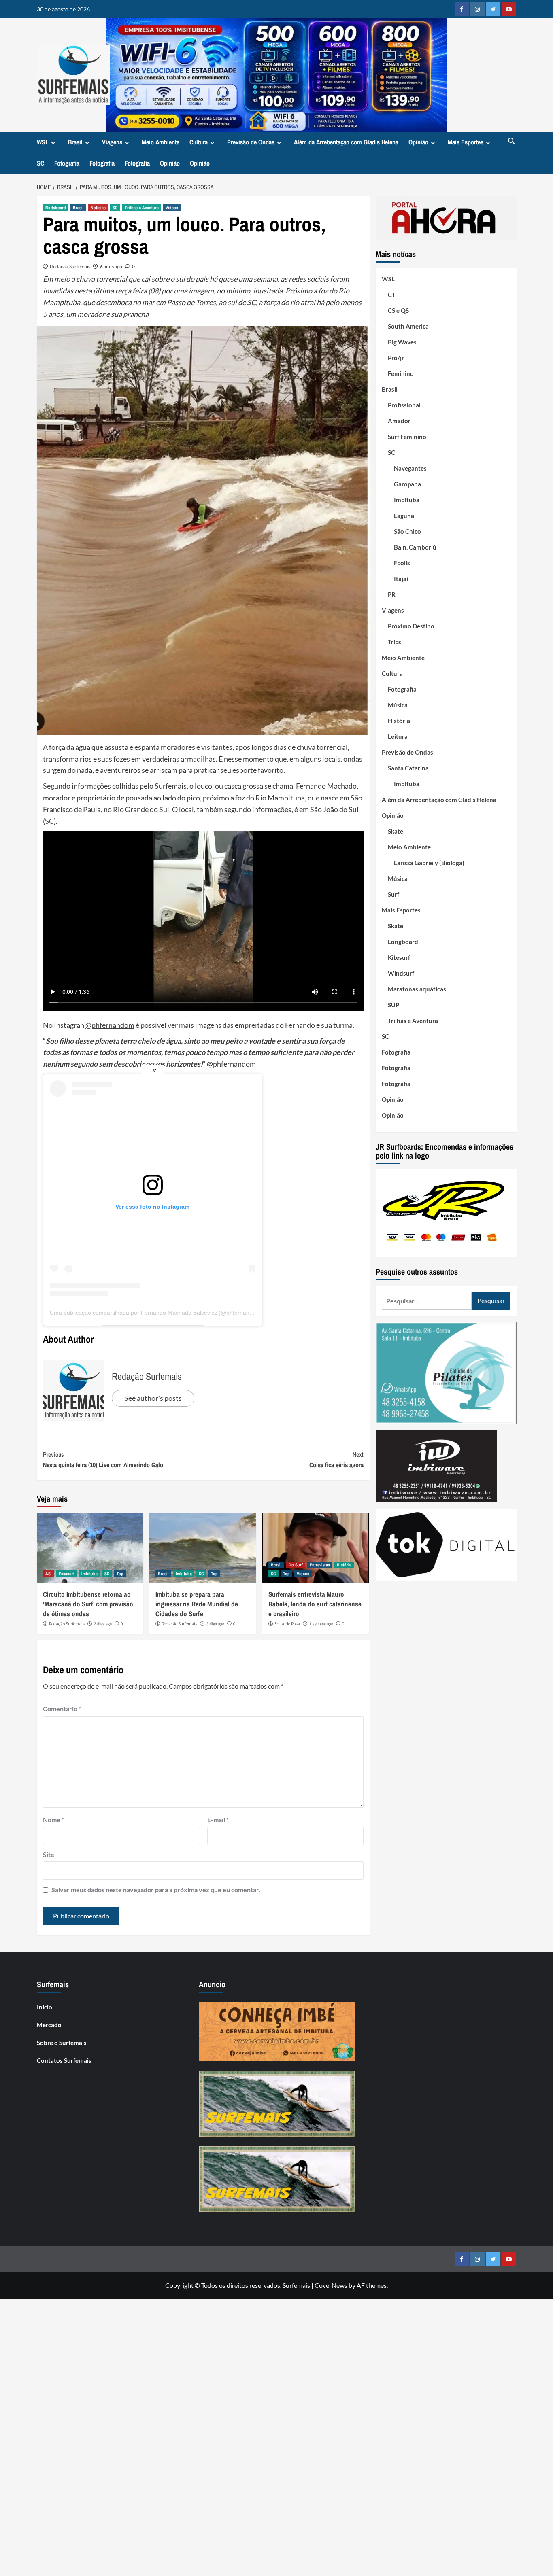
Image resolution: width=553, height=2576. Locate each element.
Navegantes (410, 468)
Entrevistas (320, 1565)
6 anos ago (111, 266)
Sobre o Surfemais (62, 2043)
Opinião (418, 142)
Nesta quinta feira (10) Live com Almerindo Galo (103, 1460)
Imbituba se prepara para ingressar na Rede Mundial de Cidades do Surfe (197, 1604)
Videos (172, 208)
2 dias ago (103, 1624)
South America (408, 326)
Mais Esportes (466, 142)
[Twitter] (493, 9)
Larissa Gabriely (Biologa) (429, 863)
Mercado (49, 2025)
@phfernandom (110, 1025)
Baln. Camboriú (415, 547)
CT (392, 295)
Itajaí (401, 579)
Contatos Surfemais (64, 2060)
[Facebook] (462, 9)
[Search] (512, 141)
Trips (395, 642)
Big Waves (402, 342)
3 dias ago (215, 1624)
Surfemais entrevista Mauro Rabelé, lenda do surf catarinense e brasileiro (315, 1604)
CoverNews (331, 2285)
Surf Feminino (407, 437)
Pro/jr (396, 358)
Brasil (75, 142)
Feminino (401, 373)
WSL (43, 142)
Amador (399, 421)
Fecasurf (67, 1574)
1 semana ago (321, 1624)
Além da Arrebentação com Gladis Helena (346, 142)
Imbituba (89, 1574)
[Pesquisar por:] (427, 1301)
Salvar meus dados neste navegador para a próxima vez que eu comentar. (156, 1890)
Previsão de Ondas (251, 142)
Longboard (403, 942)
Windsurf (401, 973)
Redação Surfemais (70, 266)
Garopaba (407, 484)
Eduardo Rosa (287, 1624)
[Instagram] (477, 9)
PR (392, 594)
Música (398, 705)
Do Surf (296, 1565)
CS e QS (398, 310)
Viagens (112, 142)
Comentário (62, 1709)
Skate (396, 831)
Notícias (98, 208)
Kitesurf (399, 957)
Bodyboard (56, 208)
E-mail (218, 1820)
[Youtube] (509, 9)
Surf (393, 894)
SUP (393, 1005)
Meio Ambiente (161, 142)
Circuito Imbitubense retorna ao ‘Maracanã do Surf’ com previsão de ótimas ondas (88, 1604)
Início (45, 2007)
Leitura (398, 736)
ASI (49, 1574)
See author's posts (153, 1398)
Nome (53, 1820)
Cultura (199, 142)
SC (40, 163)
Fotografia (67, 163)
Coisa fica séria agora (336, 1460)
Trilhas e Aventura (142, 208)
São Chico (407, 531)
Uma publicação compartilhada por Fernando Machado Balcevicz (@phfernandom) (156, 1313)
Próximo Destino (411, 626)
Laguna (404, 516)
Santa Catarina (408, 768)
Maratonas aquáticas (417, 989)
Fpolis (402, 563)
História (344, 1565)
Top (120, 1574)
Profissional (404, 405)
